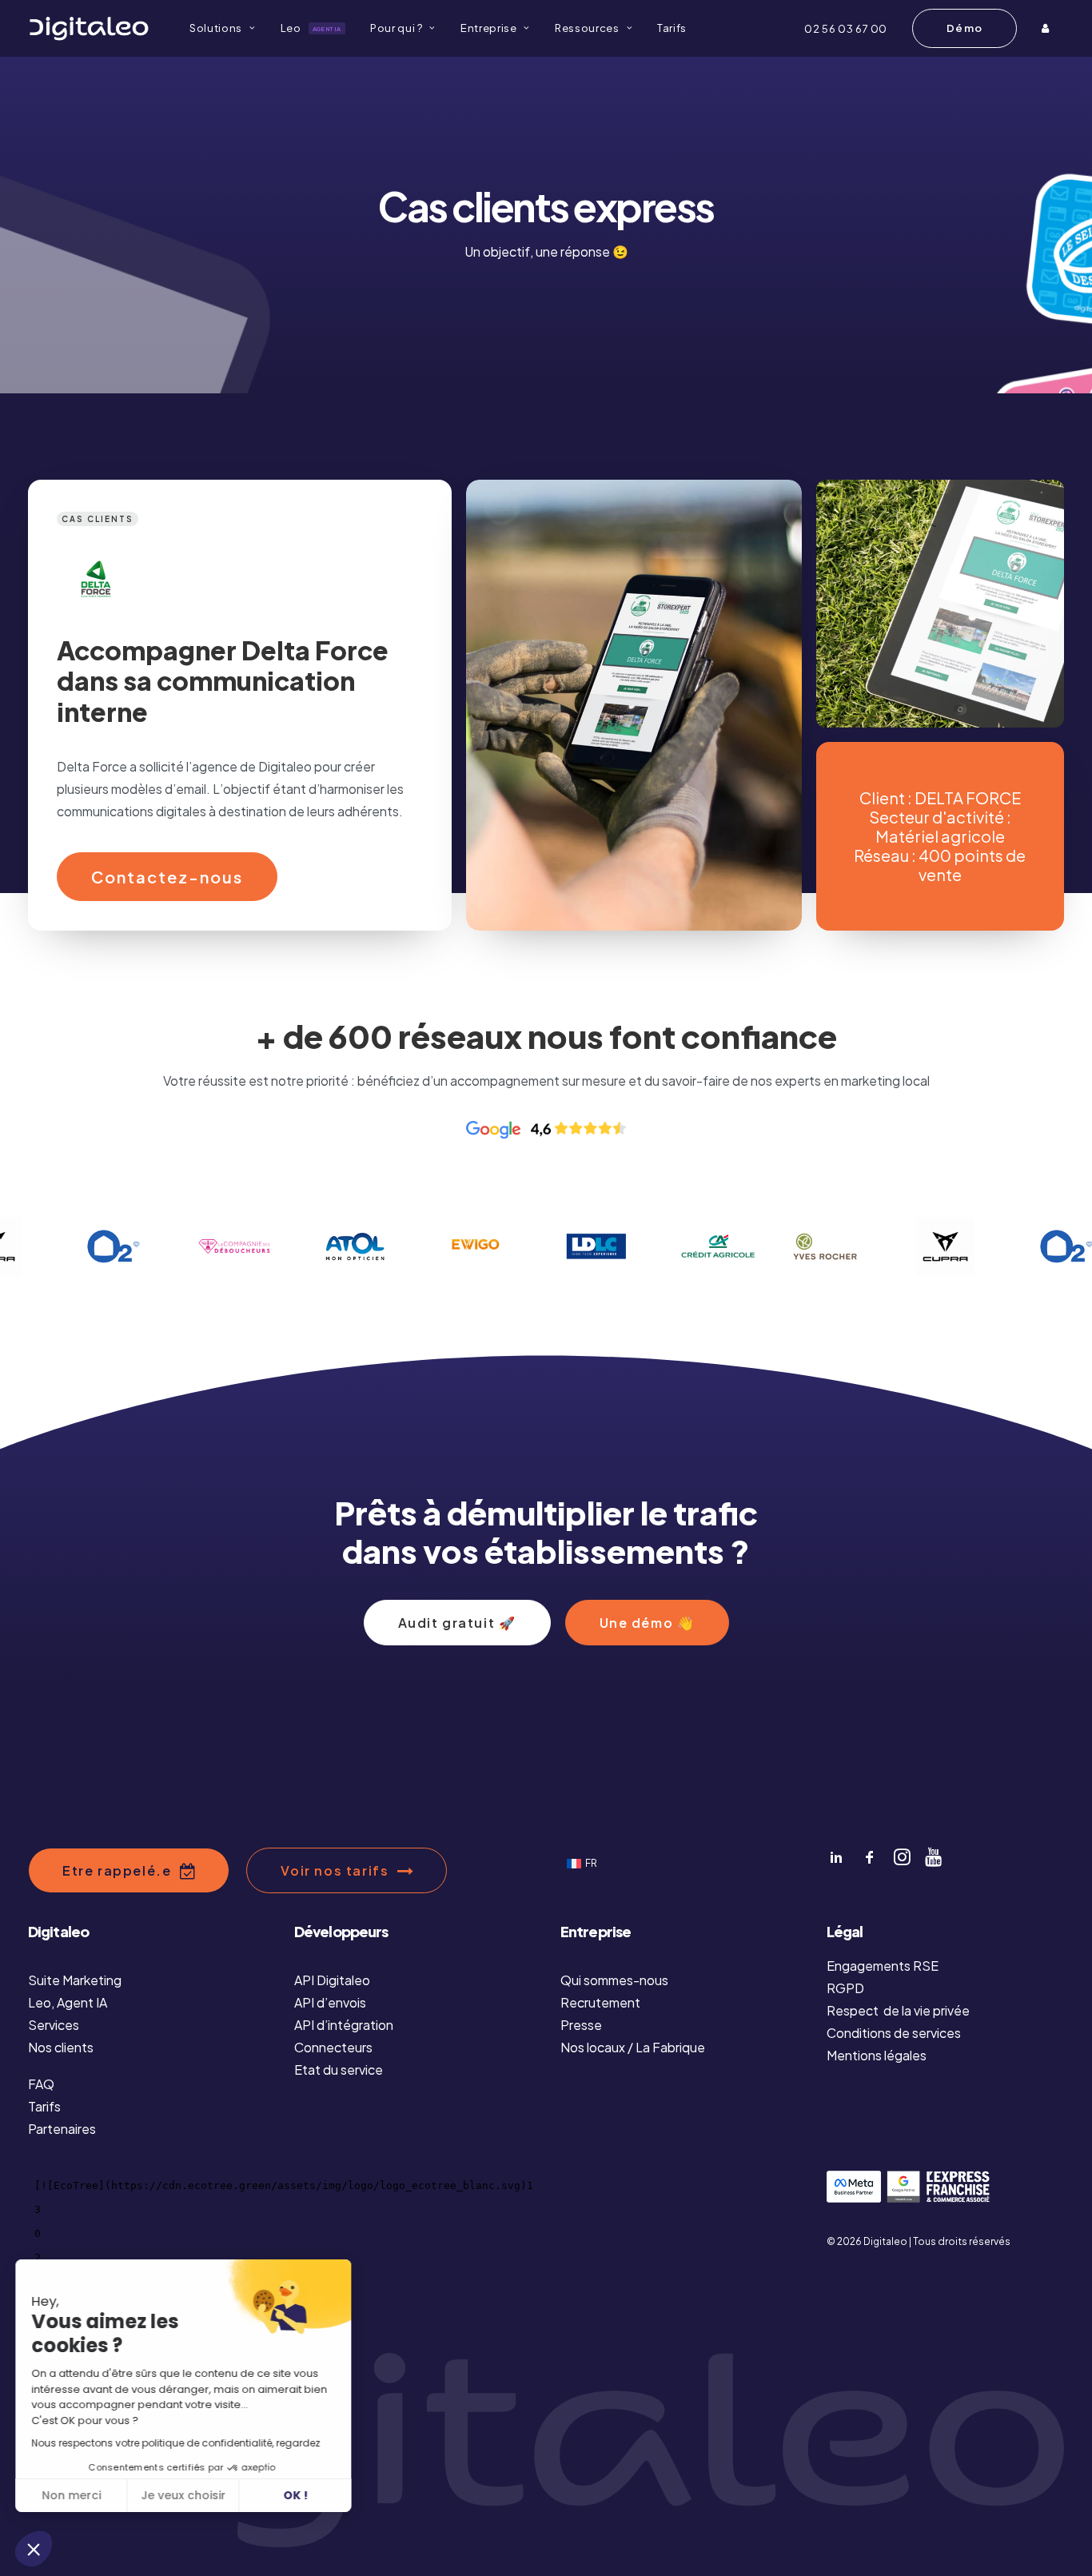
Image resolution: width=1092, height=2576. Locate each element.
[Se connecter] (1047, 28)
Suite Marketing (75, 1980)
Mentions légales (877, 2055)
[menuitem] (222, 28)
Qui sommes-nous (614, 1980)
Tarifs (672, 28)
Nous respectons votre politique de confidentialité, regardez (176, 2443)
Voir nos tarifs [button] (335, 1870)
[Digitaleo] (89, 28)
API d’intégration (344, 2025)
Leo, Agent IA (68, 2002)
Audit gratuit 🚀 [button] (457, 1623)
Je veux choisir (184, 2495)
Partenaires (62, 2129)
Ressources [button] (587, 28)
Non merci (72, 2495)
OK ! (296, 2495)
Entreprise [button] (489, 28)
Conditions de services (894, 2033)
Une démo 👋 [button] (647, 1623)
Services (54, 2025)
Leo (311, 28)
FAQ (41, 2084)
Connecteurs (333, 2047)
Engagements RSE (883, 1966)
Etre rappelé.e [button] (117, 1870)
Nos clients (61, 2047)
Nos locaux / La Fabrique (633, 2047)
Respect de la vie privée (898, 2010)
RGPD (845, 1988)
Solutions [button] (216, 28)
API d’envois (330, 2002)
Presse (581, 2025)
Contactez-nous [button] (167, 877)
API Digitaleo (332, 1980)
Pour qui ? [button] (397, 28)
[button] (34, 2549)
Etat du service (339, 2070)
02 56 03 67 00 (846, 29)
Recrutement (600, 2002)
